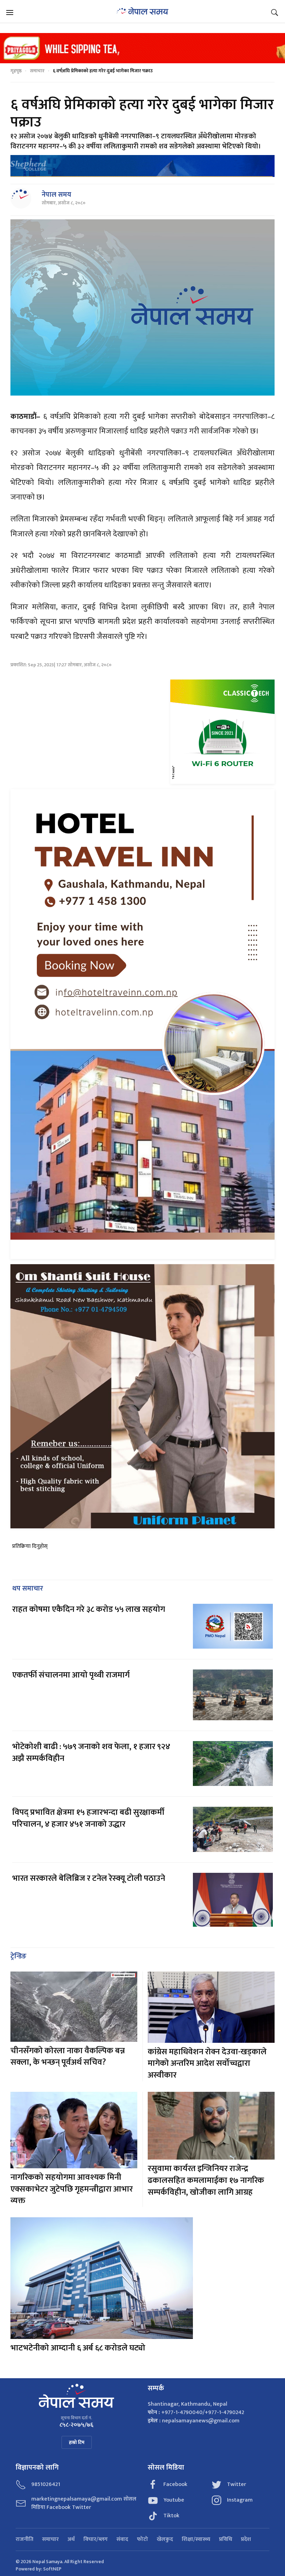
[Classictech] (222, 732)
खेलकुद (165, 2540)
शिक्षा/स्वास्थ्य (196, 2540)
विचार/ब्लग (96, 2540)
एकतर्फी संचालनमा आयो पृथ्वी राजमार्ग (71, 1675)
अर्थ (71, 2540)
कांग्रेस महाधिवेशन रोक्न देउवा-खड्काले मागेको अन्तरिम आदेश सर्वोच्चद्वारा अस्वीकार (207, 2063)
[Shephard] (142, 166)
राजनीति (25, 2540)
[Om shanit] (142, 1396)
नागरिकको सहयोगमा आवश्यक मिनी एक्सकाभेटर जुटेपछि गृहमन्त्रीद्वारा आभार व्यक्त (72, 2189)
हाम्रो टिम (77, 2442)
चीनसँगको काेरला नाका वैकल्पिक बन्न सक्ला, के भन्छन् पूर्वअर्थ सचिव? (68, 2057)
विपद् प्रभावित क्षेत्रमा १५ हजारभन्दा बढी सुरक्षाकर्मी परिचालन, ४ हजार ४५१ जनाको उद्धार (88, 1818)
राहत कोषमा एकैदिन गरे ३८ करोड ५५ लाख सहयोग (89, 1609)
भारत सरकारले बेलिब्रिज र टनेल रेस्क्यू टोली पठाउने (89, 1878)
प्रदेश (246, 2540)
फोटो (142, 2540)
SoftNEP (52, 2569)
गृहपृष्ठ (16, 71)
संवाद (122, 2540)
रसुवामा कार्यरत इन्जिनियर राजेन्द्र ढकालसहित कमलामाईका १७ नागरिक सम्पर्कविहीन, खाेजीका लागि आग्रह (206, 2180)
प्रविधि (226, 2540)
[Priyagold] (142, 48)
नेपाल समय (56, 195)
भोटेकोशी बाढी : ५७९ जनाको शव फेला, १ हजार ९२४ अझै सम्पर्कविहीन (91, 1753)
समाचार (37, 71)
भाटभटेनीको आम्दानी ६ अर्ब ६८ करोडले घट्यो (78, 2348)
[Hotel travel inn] (142, 1024)
